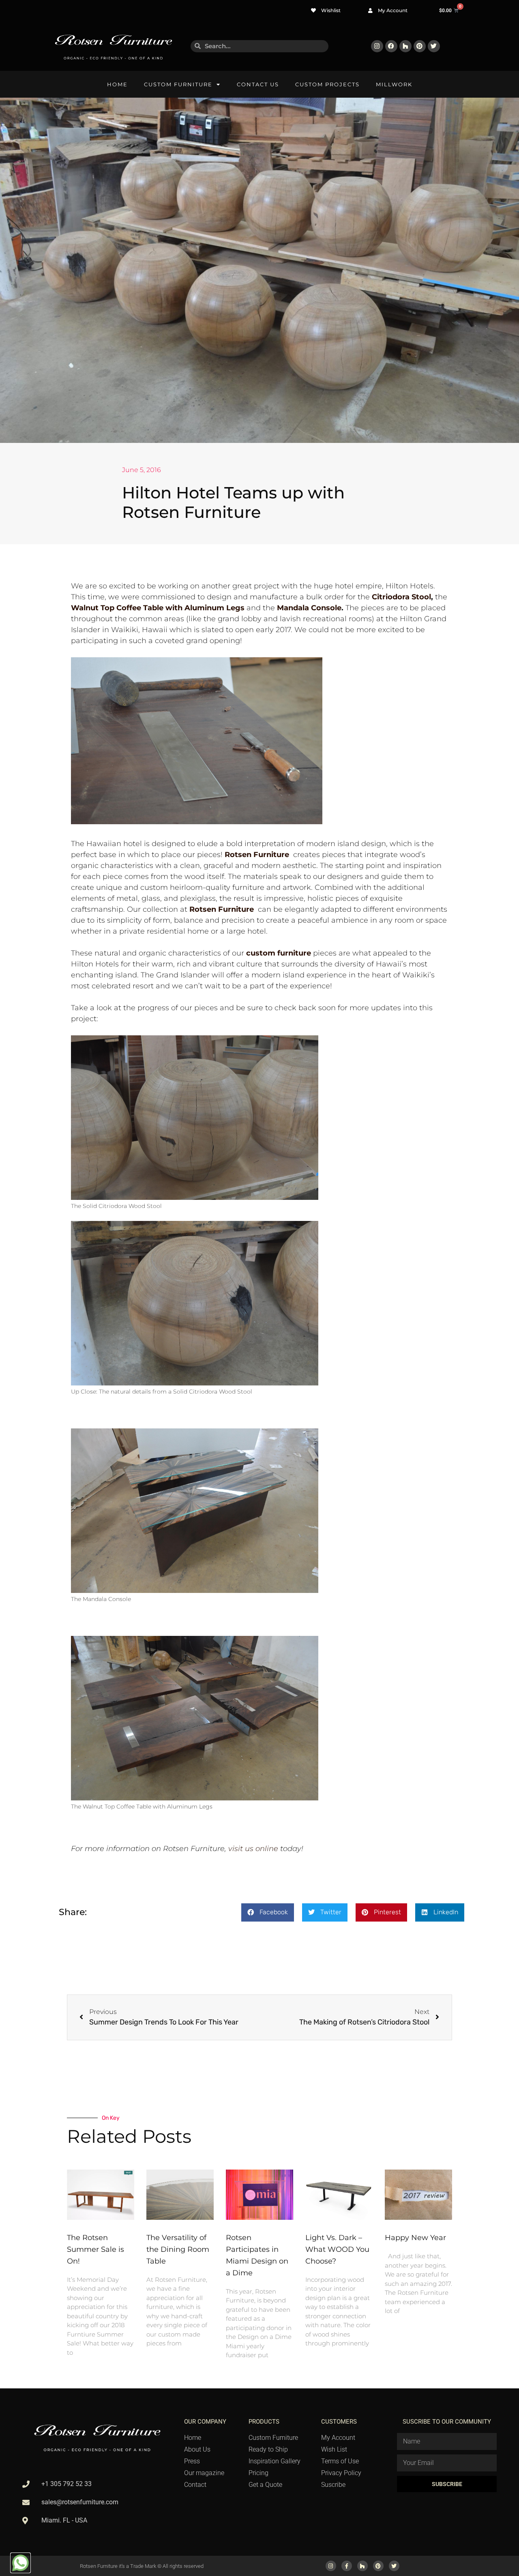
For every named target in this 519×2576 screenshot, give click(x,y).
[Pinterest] (420, 46)
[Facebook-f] (347, 2566)
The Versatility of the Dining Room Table (178, 2249)
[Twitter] (434, 46)
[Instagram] (377, 46)
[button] (268, 1912)
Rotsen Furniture (222, 909)
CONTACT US (258, 84)
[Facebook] (391, 46)
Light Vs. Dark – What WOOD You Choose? (337, 2249)
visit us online (253, 1849)
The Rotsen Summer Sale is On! (95, 2249)
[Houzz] (405, 46)
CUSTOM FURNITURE (178, 84)
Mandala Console (309, 608)
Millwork (394, 84)
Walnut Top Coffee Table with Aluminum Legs (158, 608)
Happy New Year (415, 2238)
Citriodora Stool (401, 597)
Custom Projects (327, 84)
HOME (117, 84)
